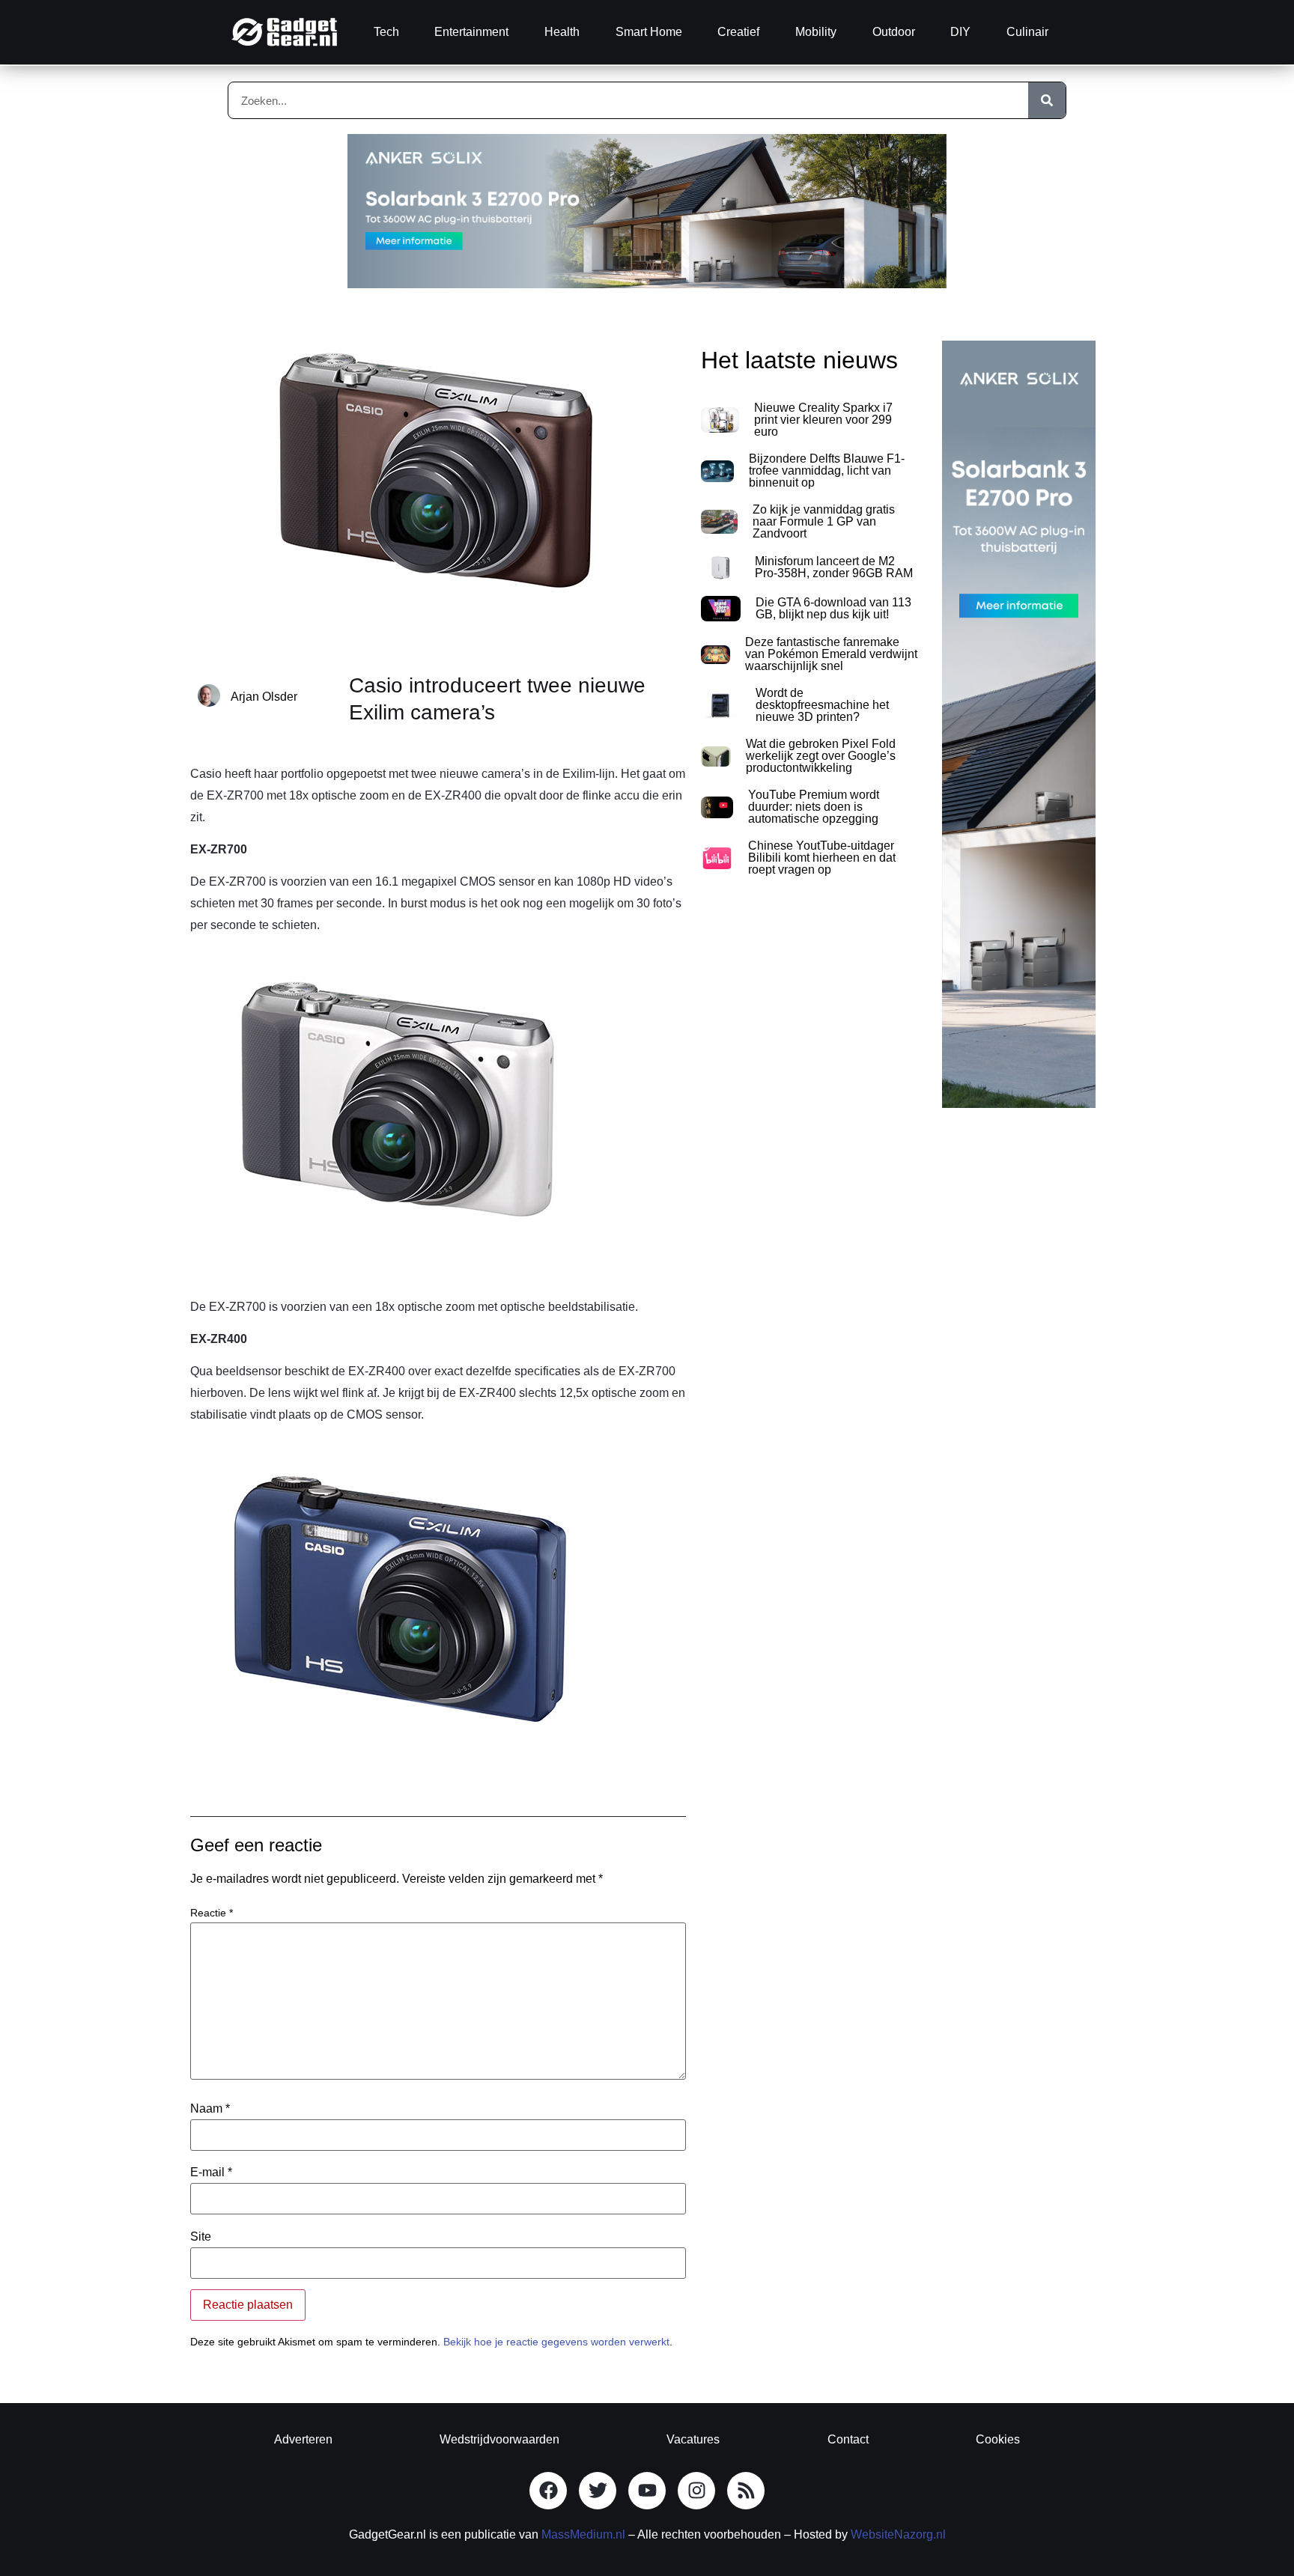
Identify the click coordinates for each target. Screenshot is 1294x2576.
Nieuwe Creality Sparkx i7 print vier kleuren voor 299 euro (823, 420)
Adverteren (303, 2439)
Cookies (998, 2439)
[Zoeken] (1047, 100)
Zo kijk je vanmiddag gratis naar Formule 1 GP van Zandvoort (824, 521)
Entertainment (471, 32)
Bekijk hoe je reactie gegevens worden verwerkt (556, 2342)
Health (562, 32)
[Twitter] (598, 2491)
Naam (210, 2109)
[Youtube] (647, 2491)
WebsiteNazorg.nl (898, 2534)
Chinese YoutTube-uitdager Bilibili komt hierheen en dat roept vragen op (822, 858)
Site (201, 2237)
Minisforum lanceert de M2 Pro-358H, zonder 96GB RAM (834, 567)
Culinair (1027, 32)
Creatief (738, 32)
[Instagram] (696, 2491)
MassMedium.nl (583, 2534)
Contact (848, 2439)
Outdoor (894, 32)
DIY (960, 32)
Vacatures (693, 2439)
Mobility (816, 32)
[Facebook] (548, 2491)
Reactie (212, 1913)
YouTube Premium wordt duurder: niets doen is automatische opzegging (814, 807)
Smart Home (649, 32)
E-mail (211, 2172)
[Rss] (746, 2491)
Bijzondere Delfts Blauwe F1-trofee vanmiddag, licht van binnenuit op (827, 471)
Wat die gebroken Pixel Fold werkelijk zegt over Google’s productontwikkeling (821, 756)
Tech (386, 32)
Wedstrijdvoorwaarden (499, 2439)
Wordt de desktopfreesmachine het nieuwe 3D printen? (822, 705)
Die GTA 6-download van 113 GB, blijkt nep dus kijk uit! (833, 608)
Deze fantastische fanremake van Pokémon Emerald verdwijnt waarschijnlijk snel (831, 654)
